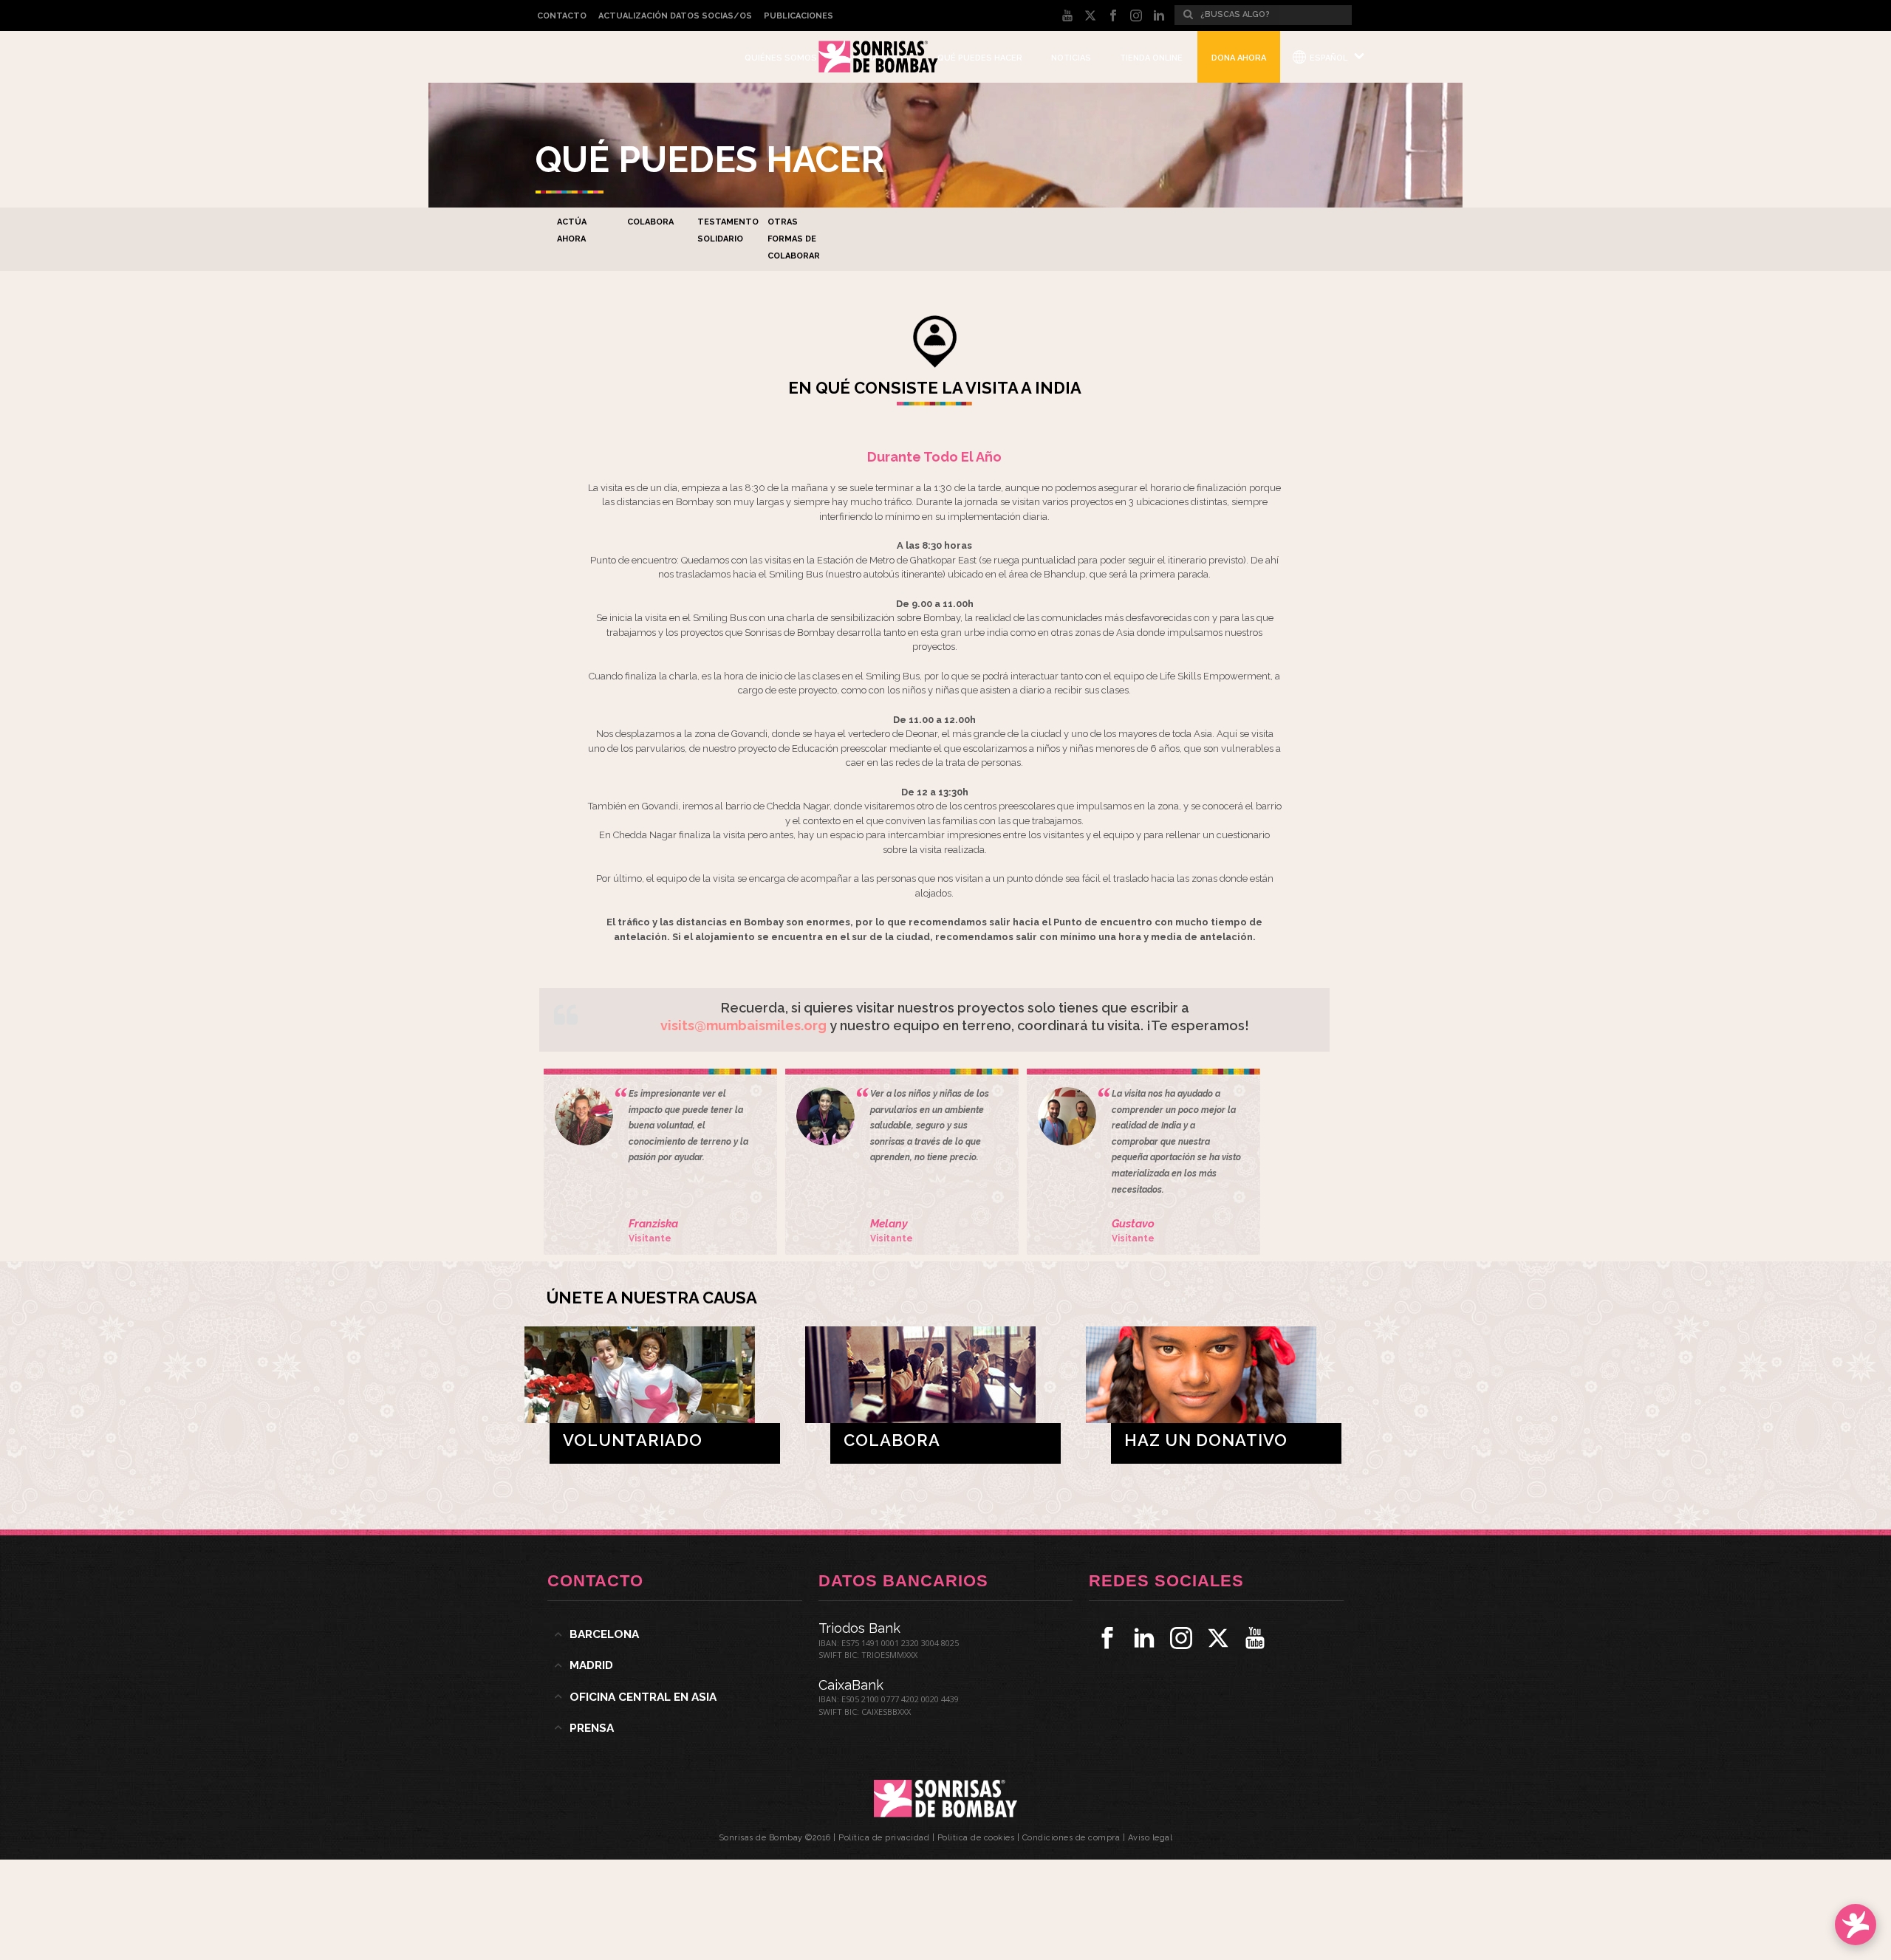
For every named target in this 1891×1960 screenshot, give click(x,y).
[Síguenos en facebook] (1107, 1638)
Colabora (650, 222)
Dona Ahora (1239, 58)
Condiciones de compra (1071, 1838)
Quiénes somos (781, 58)
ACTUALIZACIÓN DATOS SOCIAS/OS (675, 16)
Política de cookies (976, 1838)
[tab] (675, 1634)
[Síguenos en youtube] (1255, 1638)
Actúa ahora (572, 230)
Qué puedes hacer (980, 58)
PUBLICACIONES (799, 16)
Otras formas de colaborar (794, 239)
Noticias (1071, 58)
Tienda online (1151, 58)
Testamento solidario (728, 230)
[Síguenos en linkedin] (1144, 1638)
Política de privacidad (884, 1838)
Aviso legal (1150, 1838)
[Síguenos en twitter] (1218, 1638)
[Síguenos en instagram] (1181, 1638)
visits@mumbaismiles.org (743, 1025)
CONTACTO (562, 16)
